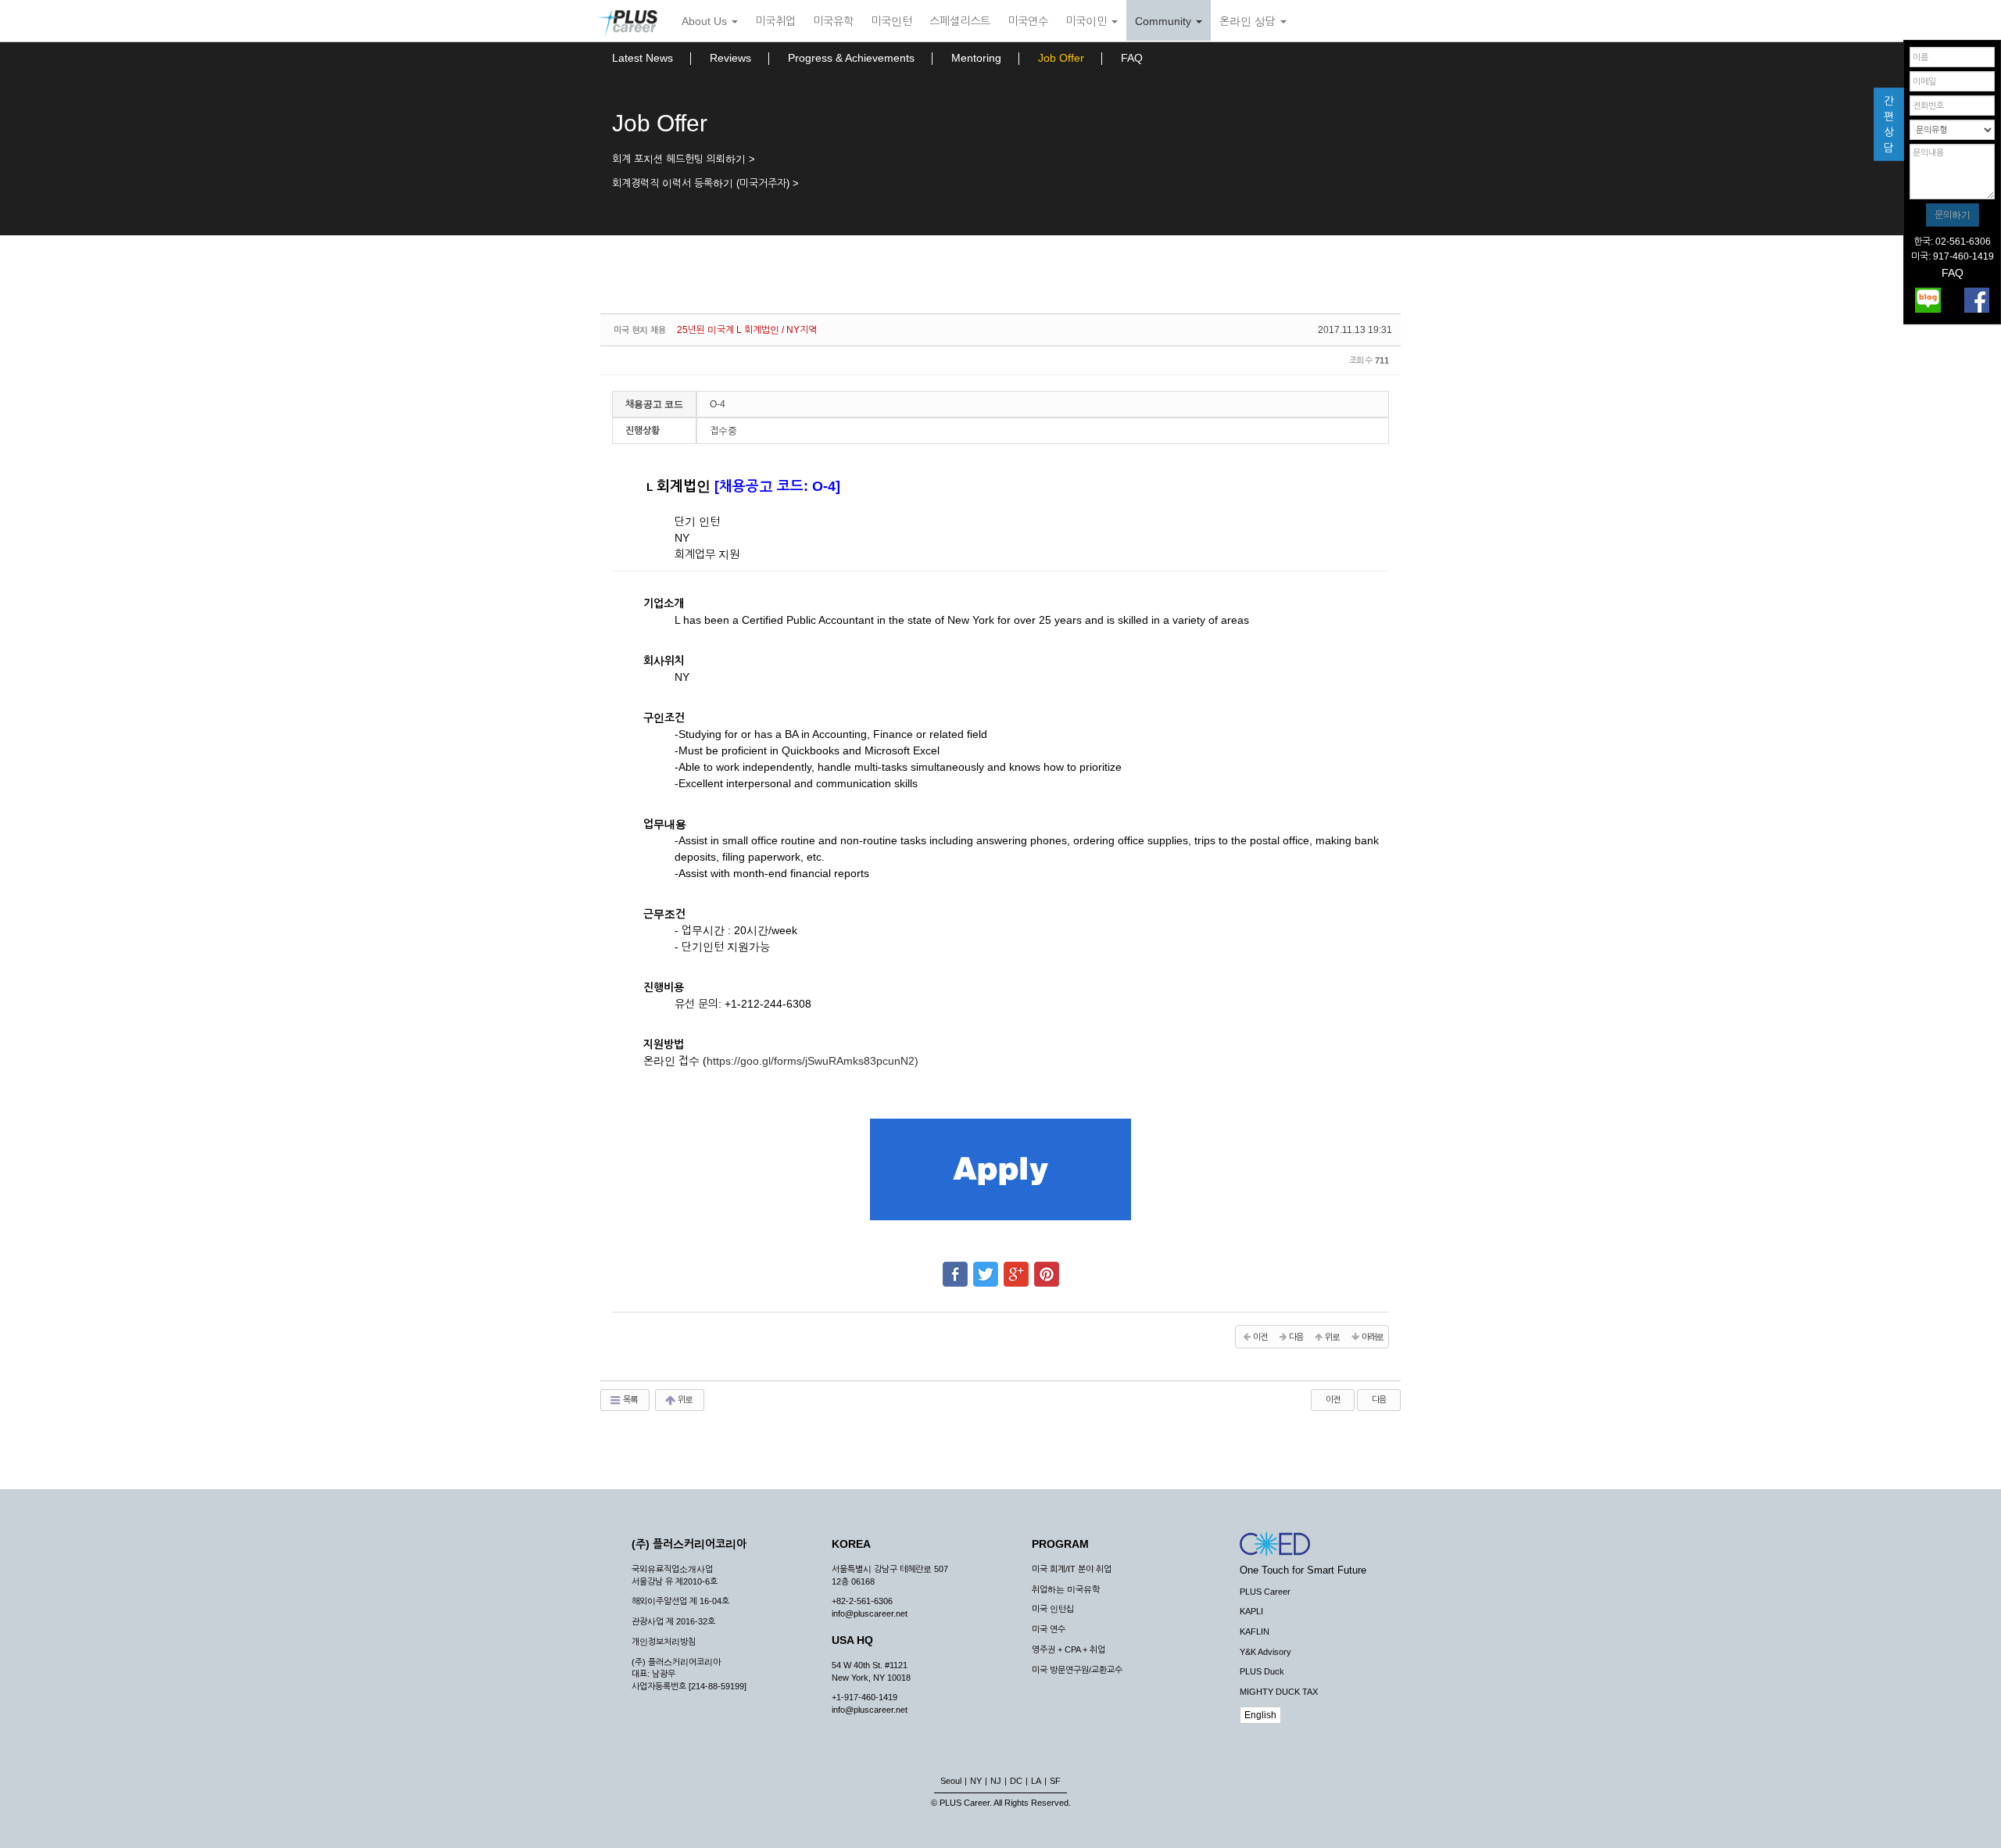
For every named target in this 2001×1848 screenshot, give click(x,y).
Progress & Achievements (851, 58)
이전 (1333, 1399)
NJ (996, 1781)
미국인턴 (891, 21)
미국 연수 (1049, 1629)
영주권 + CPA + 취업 (1069, 1649)
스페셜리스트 (960, 21)
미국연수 (1028, 21)
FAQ (1132, 58)
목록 (630, 1399)
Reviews (730, 58)
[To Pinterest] (1047, 1267)
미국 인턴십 (1053, 1609)
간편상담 (1889, 124)
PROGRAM (1060, 1544)
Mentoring (976, 58)
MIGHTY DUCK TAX (1279, 1692)
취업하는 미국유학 (1066, 1589)
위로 (684, 1399)
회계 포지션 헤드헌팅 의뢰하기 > (684, 159)
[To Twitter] (986, 1267)
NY (976, 1781)
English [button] (1260, 1715)
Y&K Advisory (1265, 1652)
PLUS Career (1265, 1592)
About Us (706, 21)
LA (1036, 1781)
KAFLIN (1255, 1631)
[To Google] (1016, 1267)
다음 (1379, 1399)
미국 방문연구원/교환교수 (1077, 1670)
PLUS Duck (1262, 1671)
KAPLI (1251, 1611)
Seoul (951, 1781)
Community (1165, 21)
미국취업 (775, 21)
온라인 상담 (1249, 21)
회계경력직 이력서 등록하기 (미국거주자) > (705, 183)
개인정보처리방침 (664, 1642)
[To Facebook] (955, 1267)
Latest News (643, 58)
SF (1055, 1781)
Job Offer (1061, 58)
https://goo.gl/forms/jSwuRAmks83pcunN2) (813, 1061)
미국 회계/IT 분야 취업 (1072, 1569)
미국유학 (833, 21)
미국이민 (1088, 21)
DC (1016, 1781)
